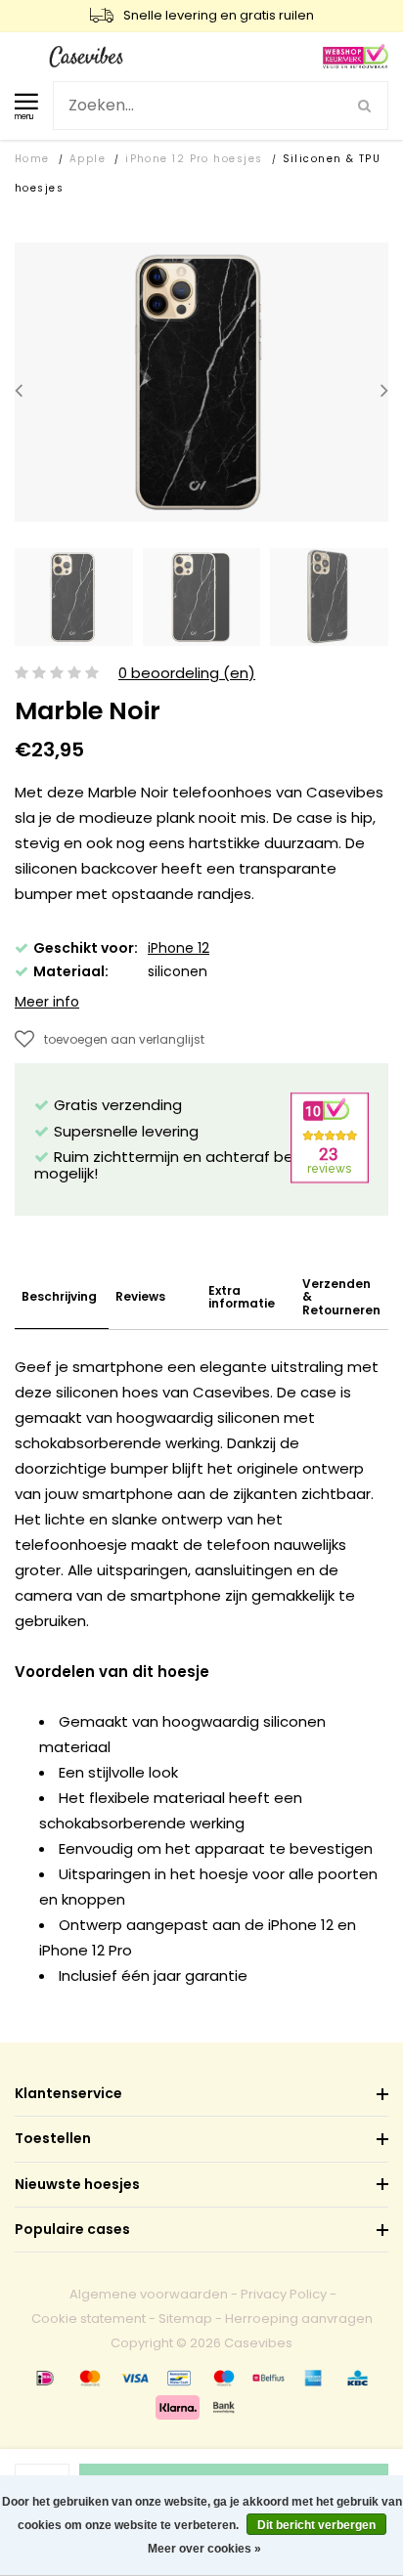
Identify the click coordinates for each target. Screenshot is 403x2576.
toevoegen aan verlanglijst (124, 1039)
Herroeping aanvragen (299, 2318)
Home (32, 159)
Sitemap (185, 2318)
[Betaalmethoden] (45, 2378)
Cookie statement (89, 2318)
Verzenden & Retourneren (341, 1297)
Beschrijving (59, 1296)
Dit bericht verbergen (316, 2525)
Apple (88, 159)
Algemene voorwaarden (149, 2294)
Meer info (47, 1002)
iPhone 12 (179, 948)
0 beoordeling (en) (187, 674)
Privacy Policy (284, 2294)
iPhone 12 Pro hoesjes (194, 159)
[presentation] (19, 390)
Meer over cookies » (204, 2549)
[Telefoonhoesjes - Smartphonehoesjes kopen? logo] (86, 55)
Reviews (140, 1296)
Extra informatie (242, 1297)
